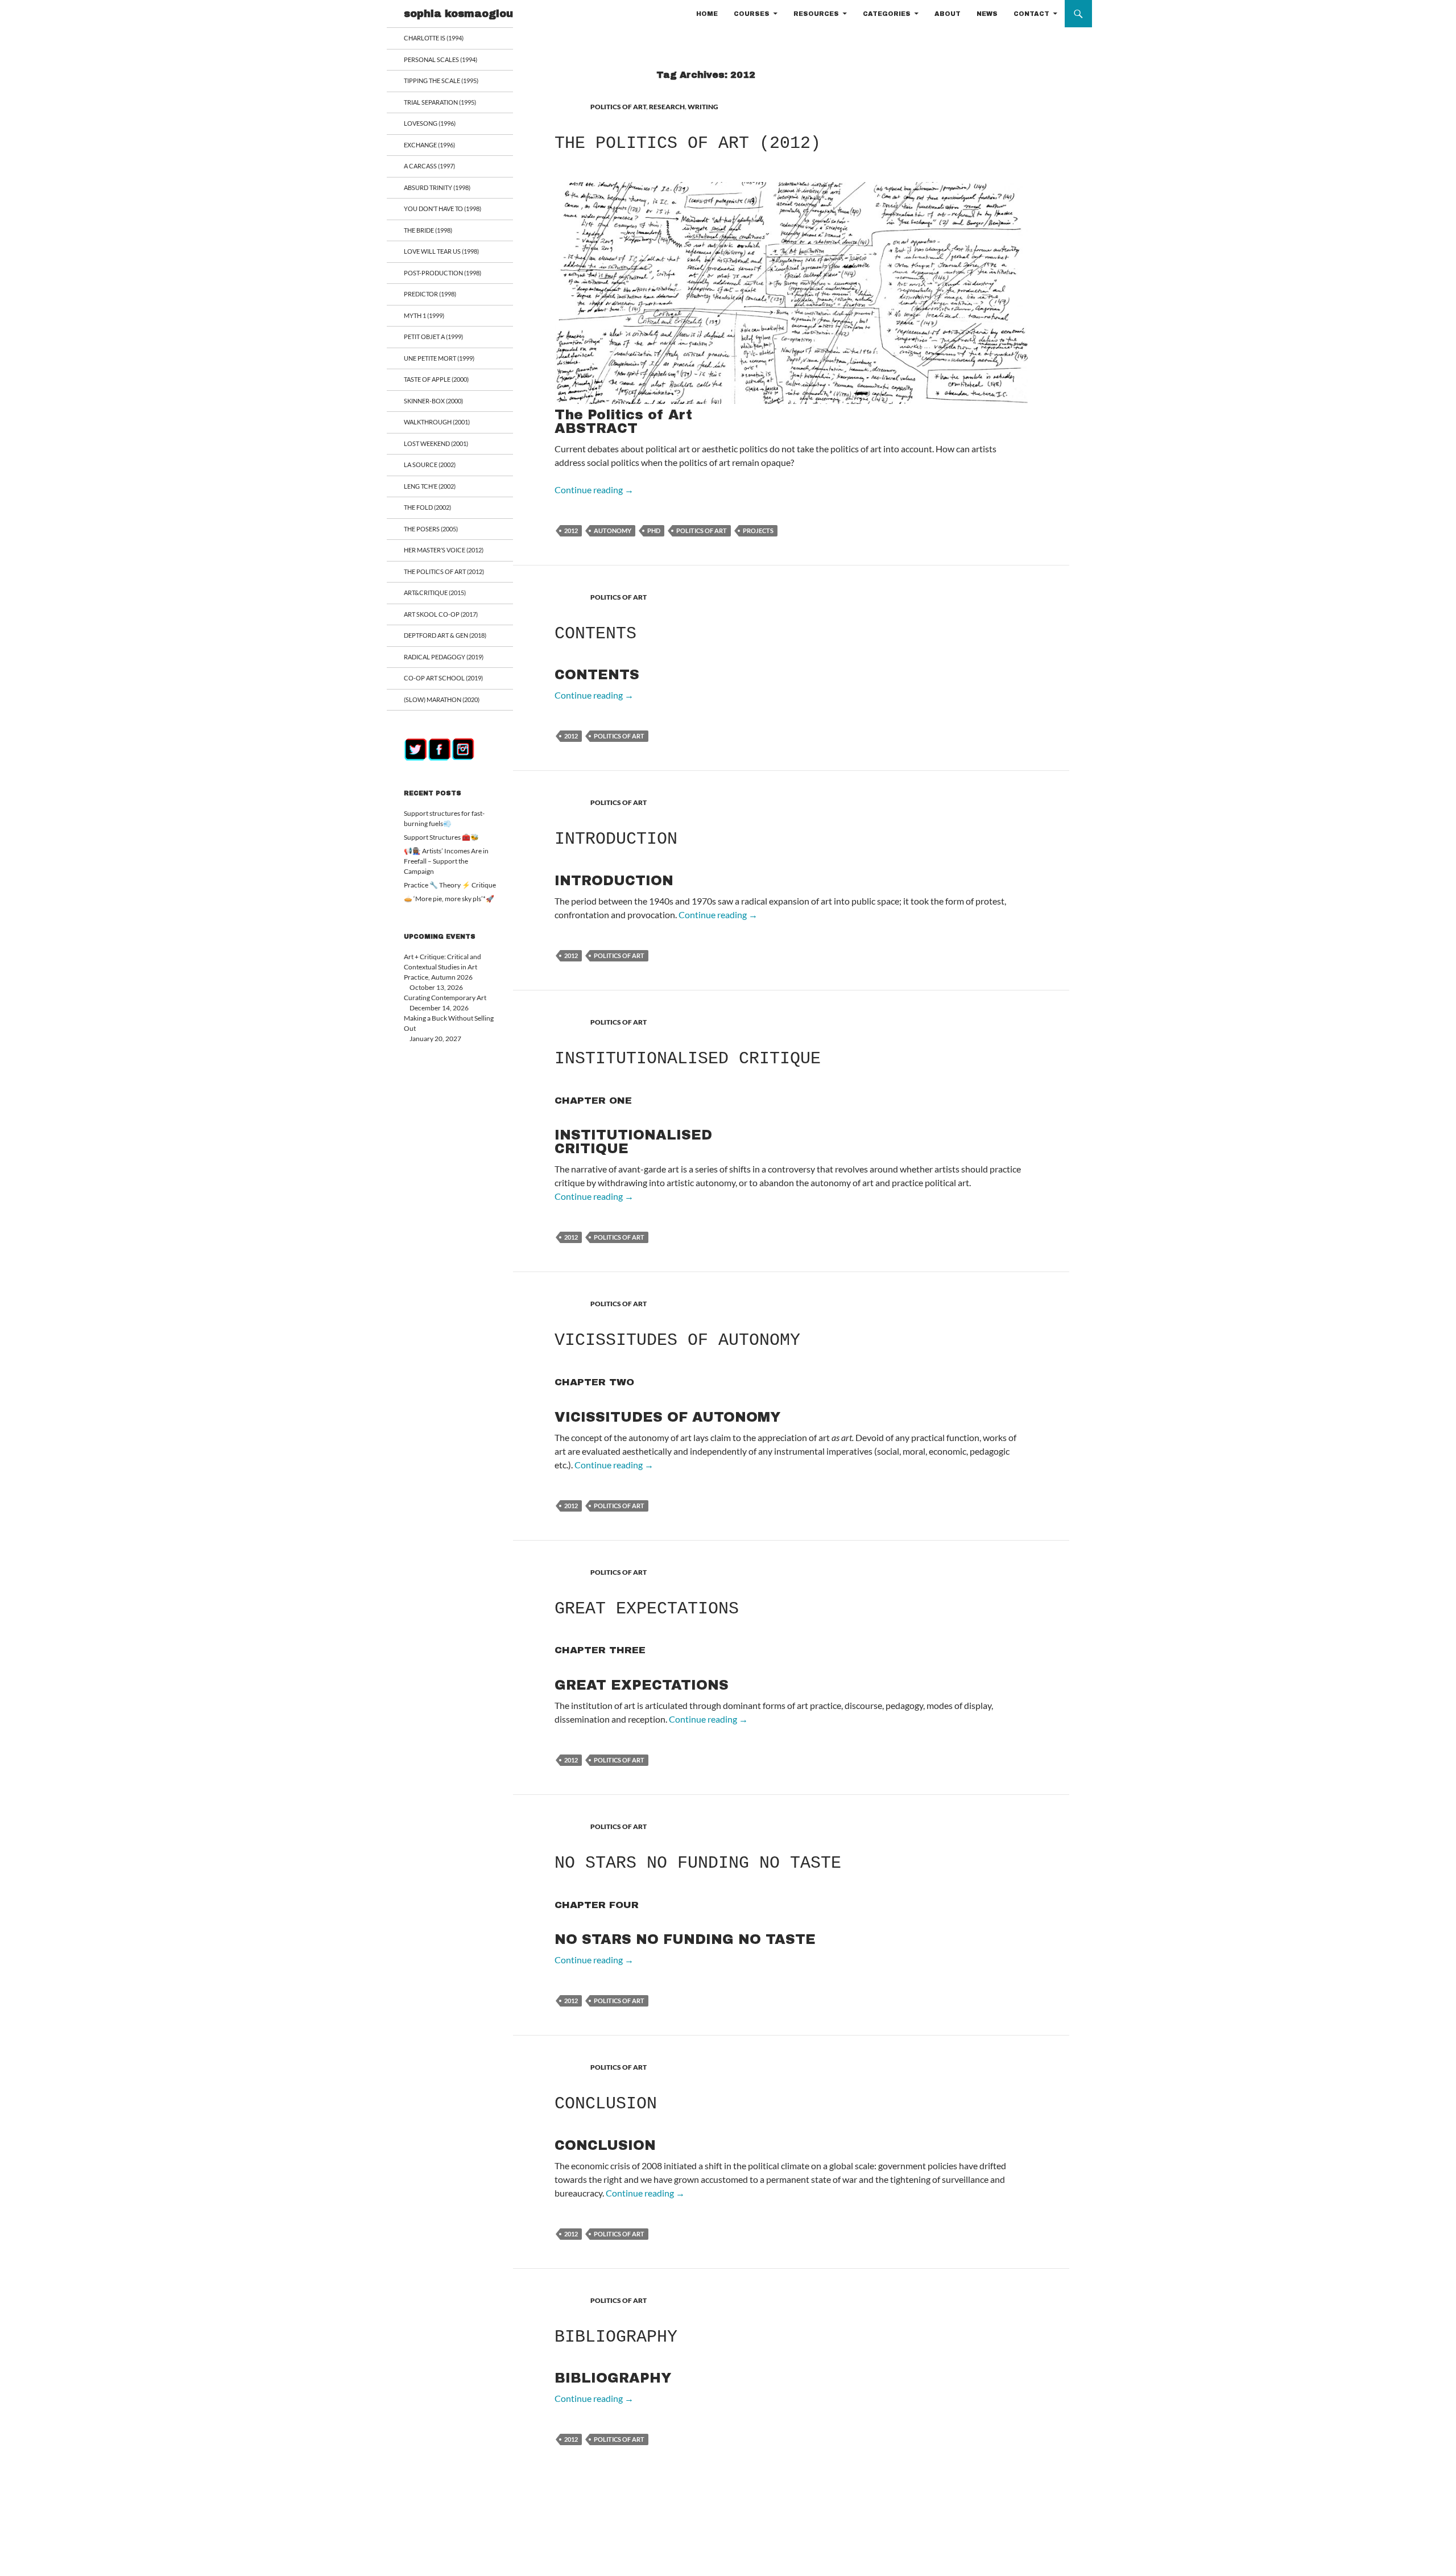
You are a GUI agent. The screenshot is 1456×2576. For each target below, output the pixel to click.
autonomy (613, 531)
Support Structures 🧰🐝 (441, 837)
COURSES (752, 14)
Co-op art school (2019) (443, 678)
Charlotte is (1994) (434, 38)
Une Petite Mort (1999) (439, 358)
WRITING (703, 107)
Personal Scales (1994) (440, 59)
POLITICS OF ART (618, 107)
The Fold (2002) (427, 507)
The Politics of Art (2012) (688, 143)
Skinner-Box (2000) (433, 401)
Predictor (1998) (430, 294)
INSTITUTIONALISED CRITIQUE (688, 1059)
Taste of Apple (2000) (436, 379)
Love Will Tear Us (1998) (441, 251)
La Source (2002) (430, 465)
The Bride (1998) (428, 230)
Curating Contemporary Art (445, 998)
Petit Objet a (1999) (433, 337)
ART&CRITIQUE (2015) (435, 593)
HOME (707, 14)
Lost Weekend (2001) (436, 443)
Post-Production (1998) (442, 273)
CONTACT (1031, 14)
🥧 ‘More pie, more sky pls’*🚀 (449, 899)
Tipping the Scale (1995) (441, 80)
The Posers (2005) (431, 529)
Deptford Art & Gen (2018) (445, 635)
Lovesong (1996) (430, 123)
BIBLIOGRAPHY (616, 2337)
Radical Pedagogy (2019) (444, 657)
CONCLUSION (606, 2104)
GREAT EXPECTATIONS (647, 1609)
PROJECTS (758, 531)
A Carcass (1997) (429, 166)
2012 (571, 531)
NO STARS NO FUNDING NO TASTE (698, 1863)
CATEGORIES (887, 14)
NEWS (987, 14)
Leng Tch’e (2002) (430, 486)
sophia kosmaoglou (458, 14)
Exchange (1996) (429, 145)
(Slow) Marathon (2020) (442, 699)
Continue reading (594, 490)
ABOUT (948, 14)
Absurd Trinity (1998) (437, 187)
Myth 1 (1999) (424, 315)
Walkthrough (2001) (437, 422)
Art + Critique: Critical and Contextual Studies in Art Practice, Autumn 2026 (442, 967)
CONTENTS (595, 634)
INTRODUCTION (616, 839)
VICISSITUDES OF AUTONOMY (677, 1340)
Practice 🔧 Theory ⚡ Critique (450, 885)
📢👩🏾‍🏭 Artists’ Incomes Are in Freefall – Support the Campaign (446, 861)
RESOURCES (816, 14)
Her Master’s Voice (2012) (444, 550)
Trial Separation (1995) (440, 102)
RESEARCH (667, 107)
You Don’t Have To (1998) (442, 209)
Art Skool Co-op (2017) (441, 614)
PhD (654, 531)
